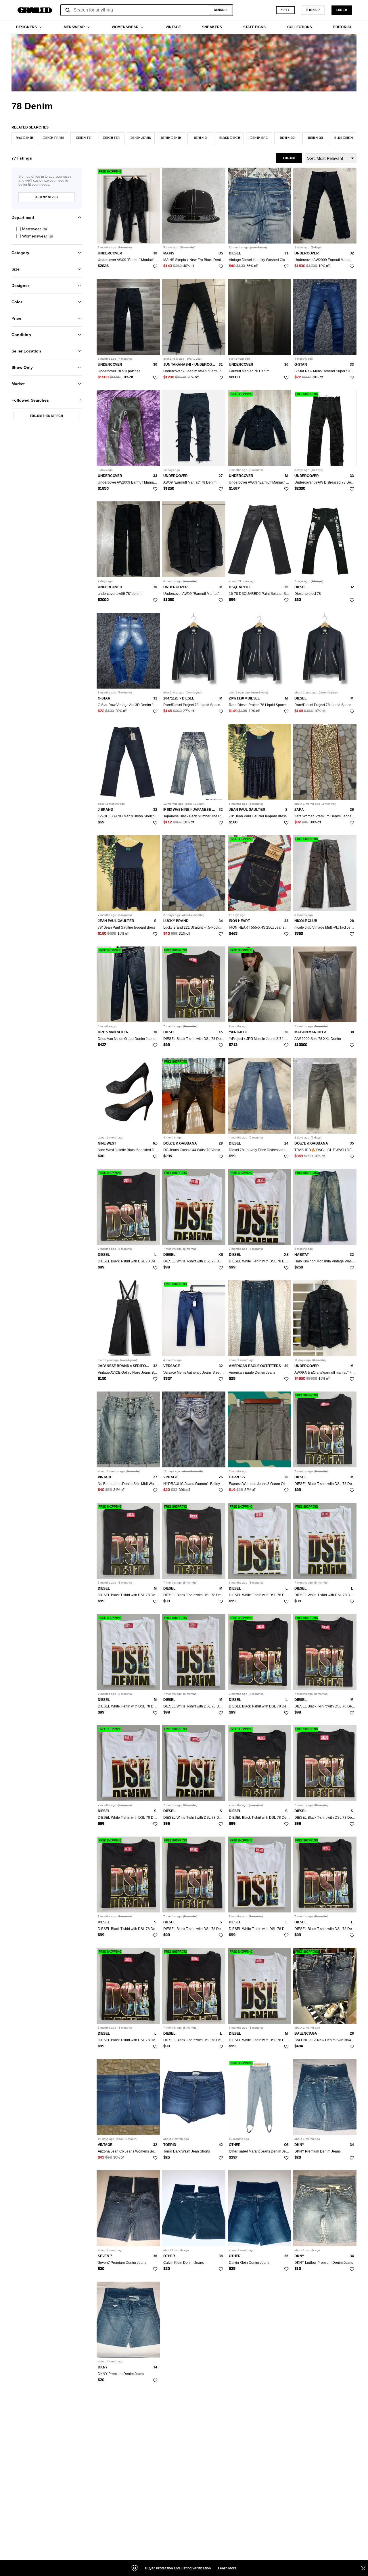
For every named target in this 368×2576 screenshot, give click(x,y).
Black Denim (230, 138)
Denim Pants (54, 138)
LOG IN (342, 10)
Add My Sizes (47, 198)
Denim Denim (171, 138)
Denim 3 (200, 138)
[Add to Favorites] (155, 267)
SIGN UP (313, 10)
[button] (47, 229)
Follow (289, 158)
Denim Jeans (141, 138)
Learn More (227, 2568)
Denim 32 (287, 138)
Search (220, 10)
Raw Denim (25, 138)
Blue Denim (344, 138)
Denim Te (84, 138)
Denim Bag (259, 138)
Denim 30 (316, 138)
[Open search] (68, 10)
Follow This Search (47, 416)
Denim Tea (112, 138)
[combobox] (147, 10)
